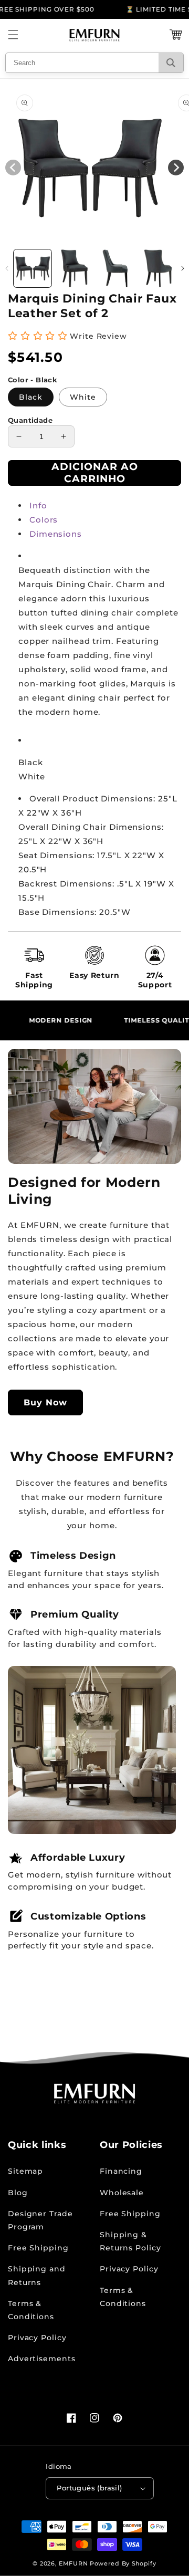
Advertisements (42, 2359)
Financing (121, 2171)
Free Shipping (38, 2248)
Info (38, 505)
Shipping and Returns (37, 2275)
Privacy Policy (37, 2338)
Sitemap (25, 2171)
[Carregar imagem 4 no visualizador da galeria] (158, 268)
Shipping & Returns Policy (130, 2241)
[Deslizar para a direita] (182, 268)
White (83, 397)
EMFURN (73, 2563)
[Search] (171, 63)
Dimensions (56, 534)
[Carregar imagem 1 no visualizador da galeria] (33, 268)
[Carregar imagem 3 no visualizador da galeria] (116, 268)
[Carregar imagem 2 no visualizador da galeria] (75, 268)
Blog (18, 2193)
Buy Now (45, 1402)
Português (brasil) (89, 2488)
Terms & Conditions (31, 2310)
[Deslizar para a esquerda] (7, 268)
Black (31, 397)
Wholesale (122, 2193)
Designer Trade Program (40, 2220)
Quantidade (30, 420)
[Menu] (13, 35)
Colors (44, 520)
